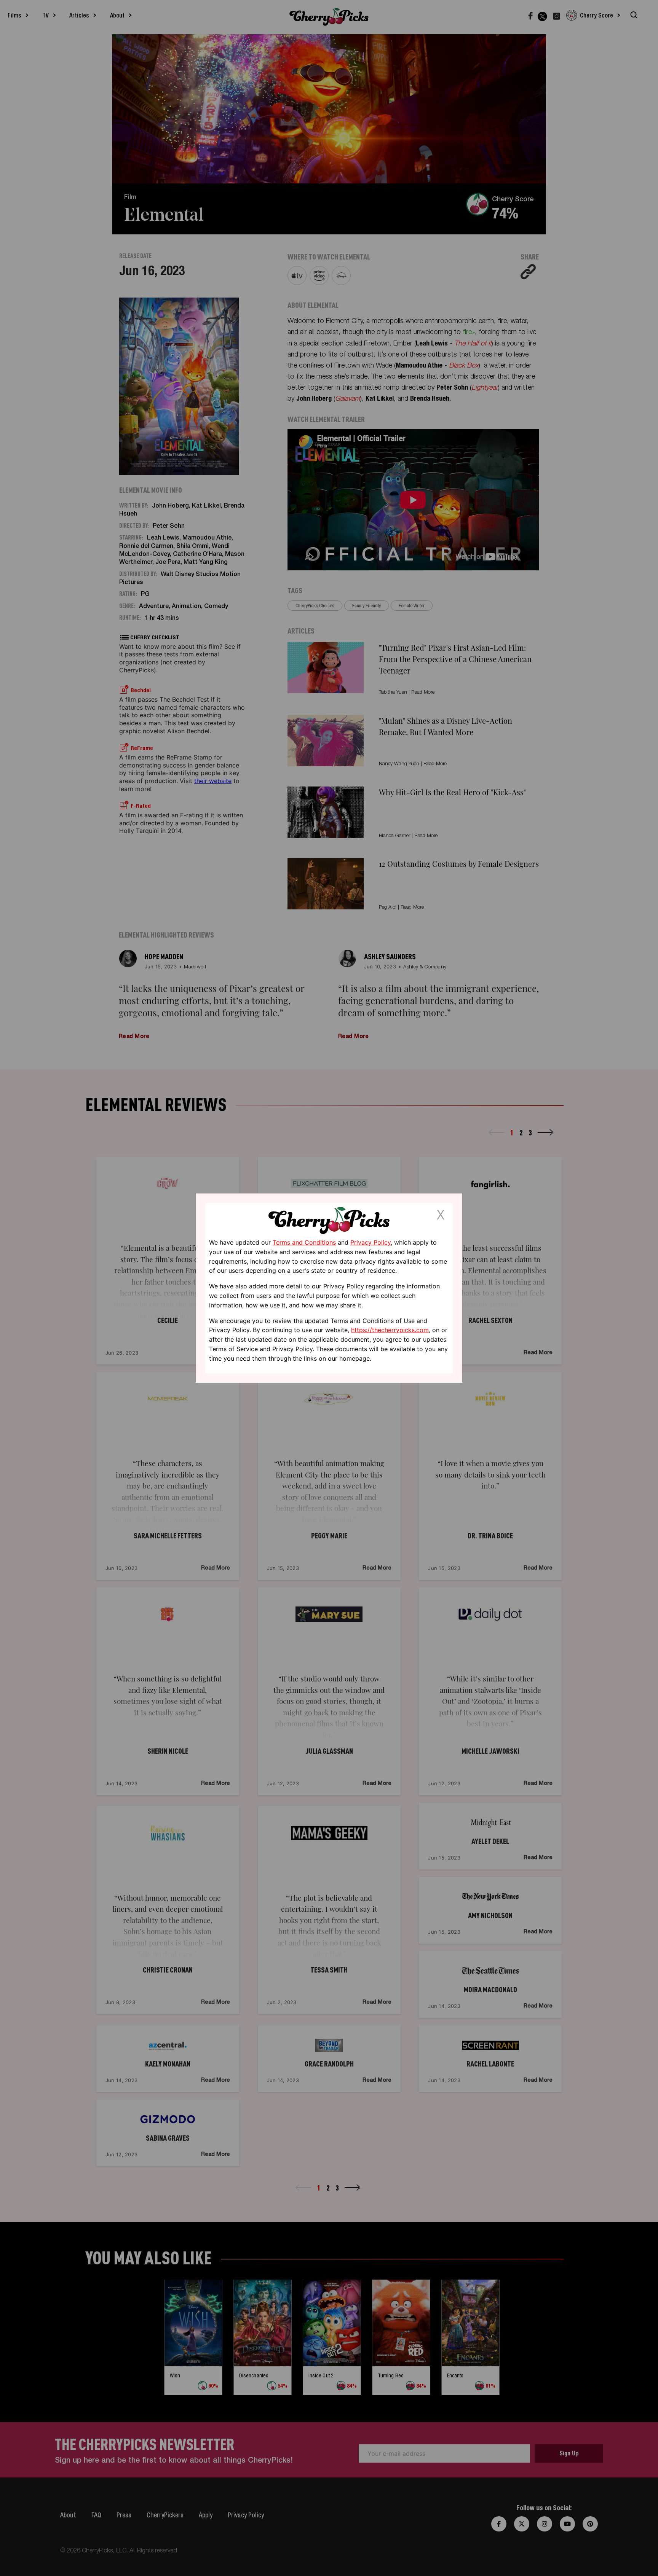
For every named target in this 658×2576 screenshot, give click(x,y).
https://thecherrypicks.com (390, 1330)
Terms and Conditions (304, 1242)
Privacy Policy (371, 1242)
